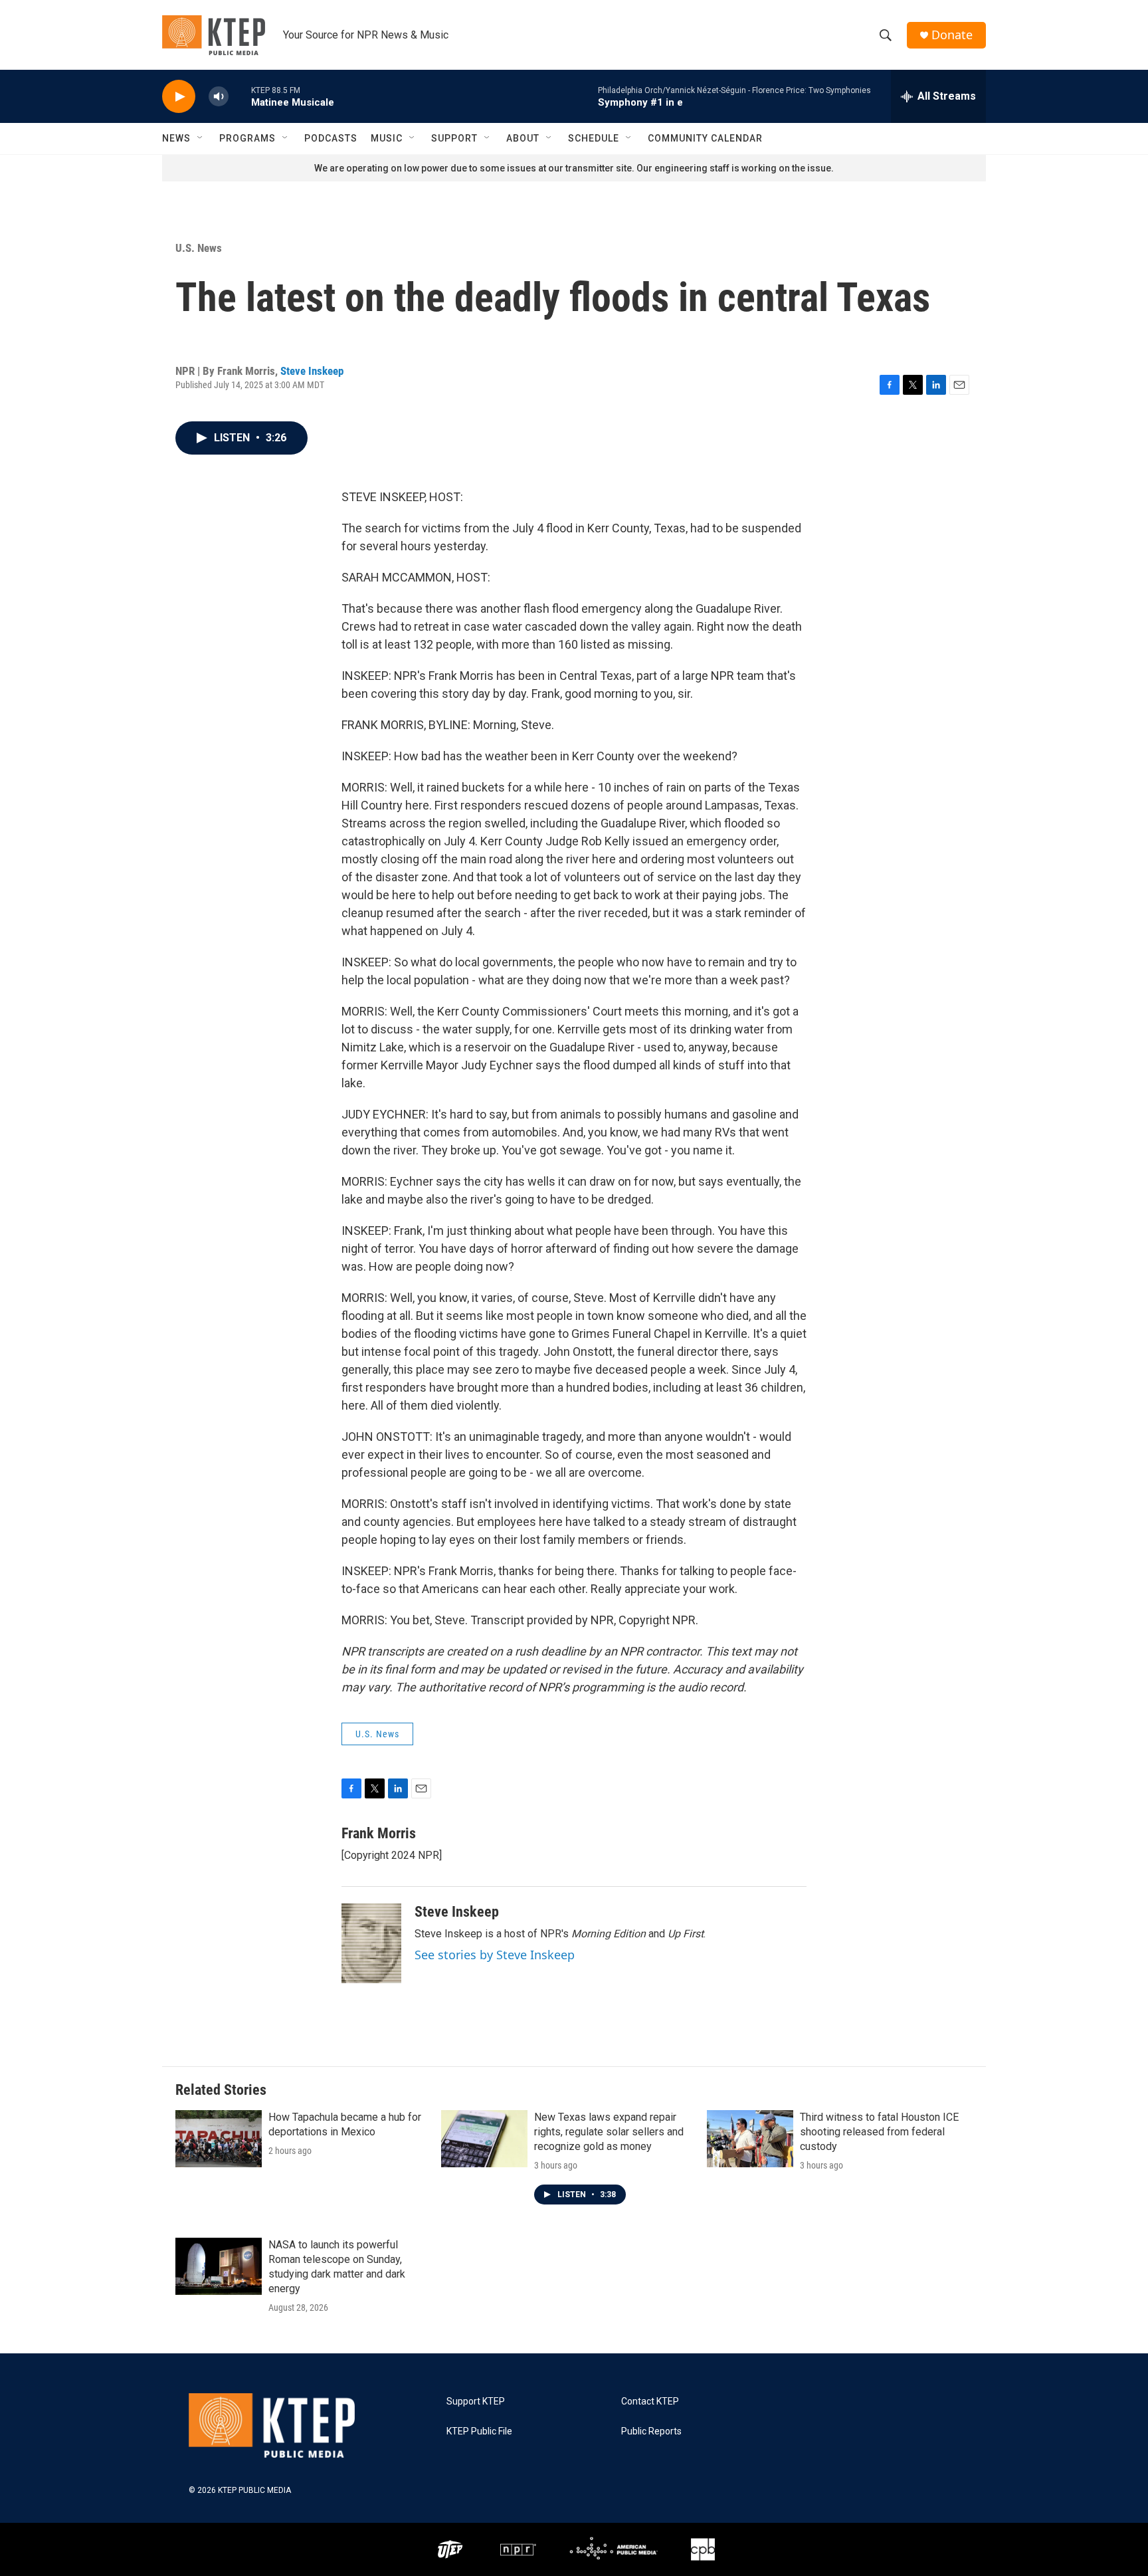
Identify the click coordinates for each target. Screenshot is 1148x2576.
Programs (247, 138)
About (523, 138)
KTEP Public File (479, 2431)
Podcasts (331, 138)
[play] (179, 97)
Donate (952, 35)
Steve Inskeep (312, 371)
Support (454, 138)
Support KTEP (476, 2402)
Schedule (594, 138)
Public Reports (651, 2431)
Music (387, 138)
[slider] (240, 96)
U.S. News (199, 248)
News (176, 138)
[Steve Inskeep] (371, 1943)
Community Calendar (705, 138)
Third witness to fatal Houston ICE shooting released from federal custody (879, 2132)
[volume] (219, 97)
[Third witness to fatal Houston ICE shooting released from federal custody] (750, 2139)
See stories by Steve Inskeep (495, 1955)
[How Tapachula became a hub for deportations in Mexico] (219, 2139)
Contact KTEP (650, 2402)
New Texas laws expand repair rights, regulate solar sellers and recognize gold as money (609, 2132)
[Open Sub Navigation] (201, 138)
